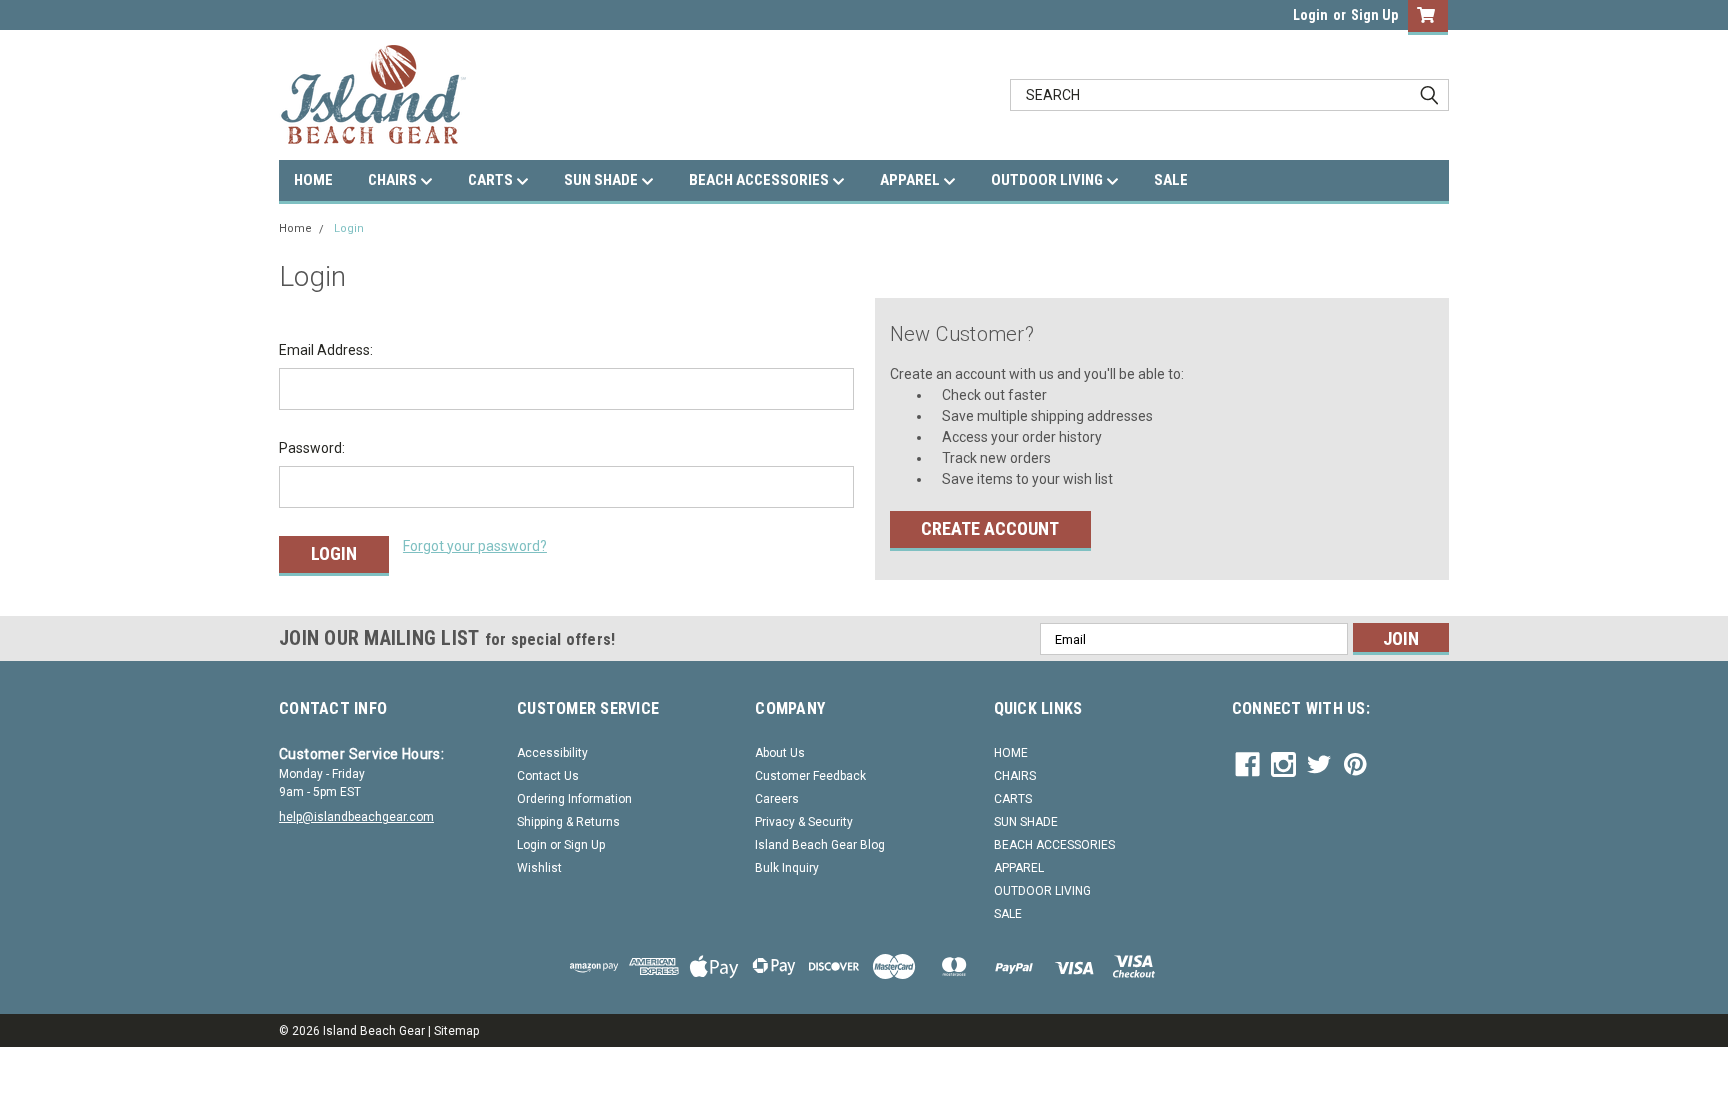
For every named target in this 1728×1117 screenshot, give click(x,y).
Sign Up (1374, 15)
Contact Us (548, 776)
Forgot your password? (475, 546)
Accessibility (552, 753)
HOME (313, 180)
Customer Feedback (810, 776)
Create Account (990, 528)
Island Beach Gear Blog (820, 845)
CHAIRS (394, 180)
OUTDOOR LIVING (1048, 180)
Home (295, 228)
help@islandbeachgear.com (356, 817)
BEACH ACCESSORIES (760, 180)
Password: (312, 448)
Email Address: (326, 350)
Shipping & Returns (568, 822)
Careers (777, 799)
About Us (780, 753)
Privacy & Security (804, 822)
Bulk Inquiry (787, 868)
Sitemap (456, 1031)
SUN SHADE (602, 180)
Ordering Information (574, 799)
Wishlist (539, 868)
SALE (1171, 180)
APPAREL (911, 180)
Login (1310, 15)
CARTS (492, 180)
